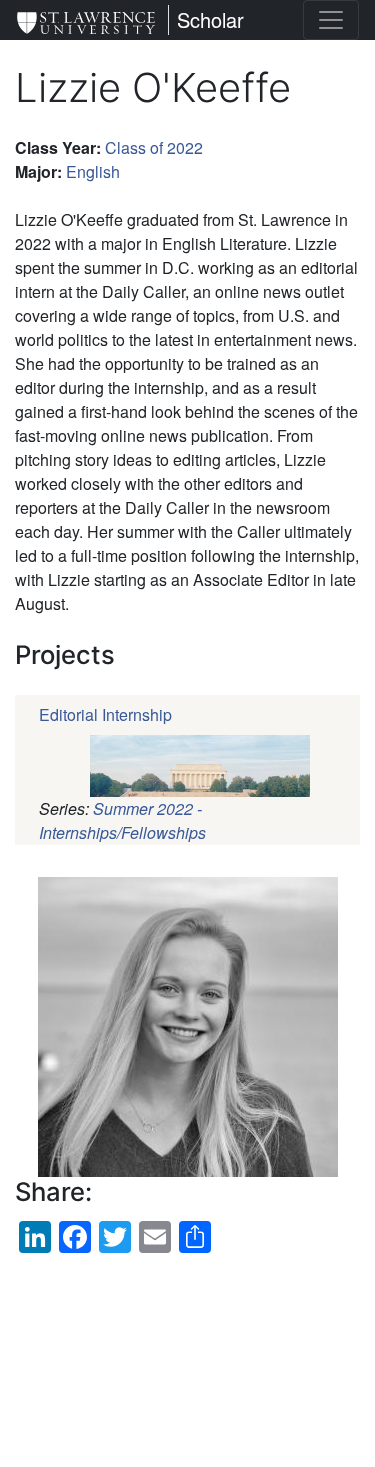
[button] (187, 1027)
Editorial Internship (105, 714)
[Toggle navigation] (331, 20)
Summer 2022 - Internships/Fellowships (122, 820)
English (93, 171)
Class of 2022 (154, 147)
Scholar (210, 19)
